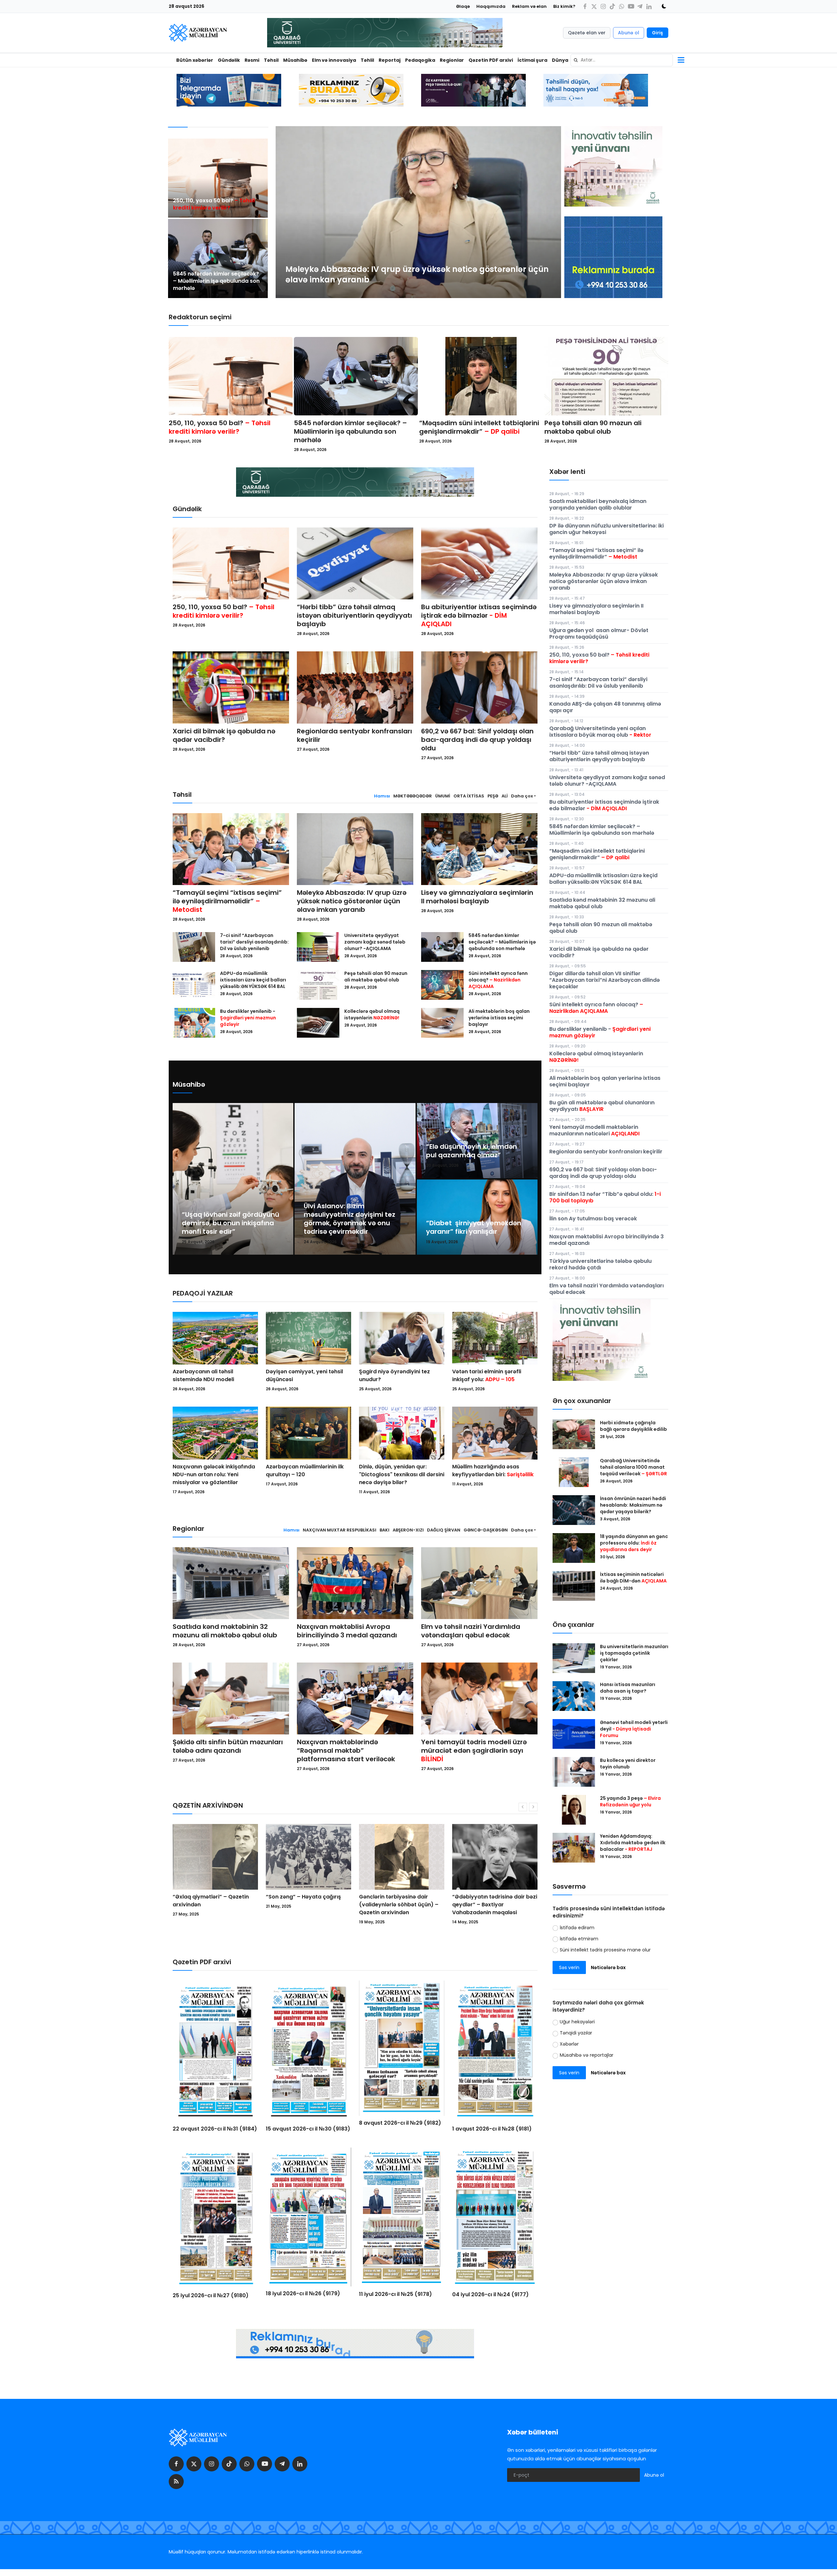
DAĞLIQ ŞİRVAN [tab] (444, 1530)
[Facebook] (585, 6)
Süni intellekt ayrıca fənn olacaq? (498, 980)
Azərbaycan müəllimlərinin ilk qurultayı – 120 (305, 1471)
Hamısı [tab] (382, 796)
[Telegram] (640, 6)
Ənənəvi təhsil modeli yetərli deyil (634, 1729)
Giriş (658, 33)
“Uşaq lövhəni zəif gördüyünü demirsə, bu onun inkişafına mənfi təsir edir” (231, 1223)
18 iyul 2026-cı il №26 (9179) (303, 2293)
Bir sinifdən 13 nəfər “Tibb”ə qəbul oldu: (605, 1197)
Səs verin (569, 1967)
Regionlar (452, 60)
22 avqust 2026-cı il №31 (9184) (215, 2129)
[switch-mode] (662, 6)
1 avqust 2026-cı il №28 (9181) (492, 2129)
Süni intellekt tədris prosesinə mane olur (605, 1950)
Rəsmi (252, 60)
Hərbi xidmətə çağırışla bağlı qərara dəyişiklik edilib (633, 1426)
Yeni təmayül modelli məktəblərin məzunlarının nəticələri (594, 1130)
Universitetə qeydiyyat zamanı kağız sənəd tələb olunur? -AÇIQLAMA (375, 942)
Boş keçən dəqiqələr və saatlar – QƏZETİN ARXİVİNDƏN (400, 1901)
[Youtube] (631, 6)
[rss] (176, 2482)
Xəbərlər (569, 2044)
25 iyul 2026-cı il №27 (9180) (211, 2295)
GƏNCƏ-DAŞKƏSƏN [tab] (486, 1530)
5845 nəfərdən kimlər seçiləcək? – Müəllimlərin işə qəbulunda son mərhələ (216, 281)
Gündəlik (229, 60)
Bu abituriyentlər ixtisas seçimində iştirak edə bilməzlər (479, 615)
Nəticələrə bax (608, 1967)
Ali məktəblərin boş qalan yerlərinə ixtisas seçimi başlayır (499, 1018)
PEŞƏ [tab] (493, 796)
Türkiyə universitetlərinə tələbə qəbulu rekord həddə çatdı (600, 1264)
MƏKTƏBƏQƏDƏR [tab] (413, 796)
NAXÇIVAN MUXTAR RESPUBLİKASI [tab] (340, 1530)
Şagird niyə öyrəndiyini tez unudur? (394, 1375)
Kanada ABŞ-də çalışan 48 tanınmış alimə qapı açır (605, 707)
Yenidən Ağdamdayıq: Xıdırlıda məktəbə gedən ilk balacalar (633, 1843)
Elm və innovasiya (334, 60)
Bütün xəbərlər (195, 60)
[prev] (286, 212)
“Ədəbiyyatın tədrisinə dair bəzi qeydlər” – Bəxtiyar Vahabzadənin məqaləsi (308, 1905)
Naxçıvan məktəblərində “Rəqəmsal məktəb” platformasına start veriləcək (346, 1750)
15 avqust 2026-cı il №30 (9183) (308, 2129)
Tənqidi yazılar (576, 2033)
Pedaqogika (420, 60)
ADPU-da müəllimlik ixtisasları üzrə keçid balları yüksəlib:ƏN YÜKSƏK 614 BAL (253, 980)
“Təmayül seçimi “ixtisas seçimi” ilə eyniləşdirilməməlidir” (227, 901)
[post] (218, 178)
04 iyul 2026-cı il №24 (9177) (490, 2294)
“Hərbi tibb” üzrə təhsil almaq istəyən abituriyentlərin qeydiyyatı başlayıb (354, 615)
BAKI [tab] (384, 1530)
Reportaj (390, 60)
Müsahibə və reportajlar (587, 2055)
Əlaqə (463, 6)
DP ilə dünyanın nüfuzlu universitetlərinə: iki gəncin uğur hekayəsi (606, 529)
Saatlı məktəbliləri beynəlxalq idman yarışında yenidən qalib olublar (598, 504)
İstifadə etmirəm (579, 1939)
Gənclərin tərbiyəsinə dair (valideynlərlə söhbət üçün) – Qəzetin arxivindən (212, 1905)
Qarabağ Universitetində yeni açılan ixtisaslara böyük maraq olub (600, 732)
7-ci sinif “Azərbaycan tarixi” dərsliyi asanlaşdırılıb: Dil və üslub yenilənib (254, 942)
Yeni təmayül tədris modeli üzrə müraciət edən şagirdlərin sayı (474, 1750)
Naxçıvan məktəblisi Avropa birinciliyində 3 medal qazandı (347, 1631)
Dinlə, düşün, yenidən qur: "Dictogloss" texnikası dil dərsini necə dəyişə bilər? (402, 1474)
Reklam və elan (529, 6)
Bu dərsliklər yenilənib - (248, 1018)
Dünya (560, 60)
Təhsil (271, 60)
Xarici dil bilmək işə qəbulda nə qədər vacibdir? (224, 735)
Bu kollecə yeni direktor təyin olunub (628, 1764)
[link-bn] (613, 257)
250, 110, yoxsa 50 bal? (214, 204)
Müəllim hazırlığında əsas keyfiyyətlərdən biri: (493, 1471)
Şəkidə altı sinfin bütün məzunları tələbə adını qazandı (228, 1746)
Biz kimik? (564, 6)
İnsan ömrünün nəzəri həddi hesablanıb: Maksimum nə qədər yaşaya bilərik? (633, 1505)
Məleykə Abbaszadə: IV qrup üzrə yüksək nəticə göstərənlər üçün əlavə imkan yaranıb (352, 901)
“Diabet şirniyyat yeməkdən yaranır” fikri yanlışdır (474, 1227)
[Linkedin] (649, 6)
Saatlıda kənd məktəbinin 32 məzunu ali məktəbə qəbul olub (225, 1631)
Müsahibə (295, 60)
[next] (550, 212)
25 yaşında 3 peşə (630, 1801)
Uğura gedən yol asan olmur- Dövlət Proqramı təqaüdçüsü (599, 634)
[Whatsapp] (622, 6)
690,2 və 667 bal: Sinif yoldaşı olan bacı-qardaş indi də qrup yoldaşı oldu (477, 740)
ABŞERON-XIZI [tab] (408, 1530)
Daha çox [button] (522, 796)
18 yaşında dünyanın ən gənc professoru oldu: (634, 1543)
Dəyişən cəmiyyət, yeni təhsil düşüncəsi (304, 1375)
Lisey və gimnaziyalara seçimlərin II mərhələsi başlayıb (477, 897)
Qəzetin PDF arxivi (491, 60)
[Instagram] (603, 6)
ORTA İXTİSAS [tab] (469, 796)
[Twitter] (594, 6)
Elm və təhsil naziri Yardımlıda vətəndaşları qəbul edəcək (471, 1631)
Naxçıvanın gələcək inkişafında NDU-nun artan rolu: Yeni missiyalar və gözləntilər (214, 1474)
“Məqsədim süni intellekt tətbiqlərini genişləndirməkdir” (479, 427)
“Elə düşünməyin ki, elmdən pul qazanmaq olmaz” (471, 1151)
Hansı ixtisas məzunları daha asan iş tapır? (628, 1688)
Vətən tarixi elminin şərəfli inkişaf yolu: (487, 1375)
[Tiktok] (612, 6)
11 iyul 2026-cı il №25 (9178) (395, 2294)
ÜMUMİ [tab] (443, 796)
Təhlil (367, 60)
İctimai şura (532, 60)
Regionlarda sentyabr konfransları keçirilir (354, 735)
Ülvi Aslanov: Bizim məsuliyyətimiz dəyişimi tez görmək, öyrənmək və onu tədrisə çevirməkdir (350, 1219)
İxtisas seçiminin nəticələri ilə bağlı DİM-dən (633, 1578)
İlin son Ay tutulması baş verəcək (593, 1219)
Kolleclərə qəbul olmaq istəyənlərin (372, 1014)
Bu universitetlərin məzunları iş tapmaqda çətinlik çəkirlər (634, 1653)
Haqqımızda (491, 6)
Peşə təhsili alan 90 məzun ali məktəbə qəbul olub (593, 427)
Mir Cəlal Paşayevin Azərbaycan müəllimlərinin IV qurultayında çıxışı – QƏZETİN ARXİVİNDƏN (491, 1908)
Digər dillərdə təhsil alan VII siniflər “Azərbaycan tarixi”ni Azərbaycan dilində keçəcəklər (605, 980)
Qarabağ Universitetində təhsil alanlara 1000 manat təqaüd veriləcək (633, 1467)
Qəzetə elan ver (587, 33)
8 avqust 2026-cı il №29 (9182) (400, 2123)
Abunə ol (629, 33)
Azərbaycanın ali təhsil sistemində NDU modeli (203, 1375)
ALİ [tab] (505, 796)
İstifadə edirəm (577, 1928)
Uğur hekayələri (577, 2022)
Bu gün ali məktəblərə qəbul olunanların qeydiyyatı (602, 1106)
